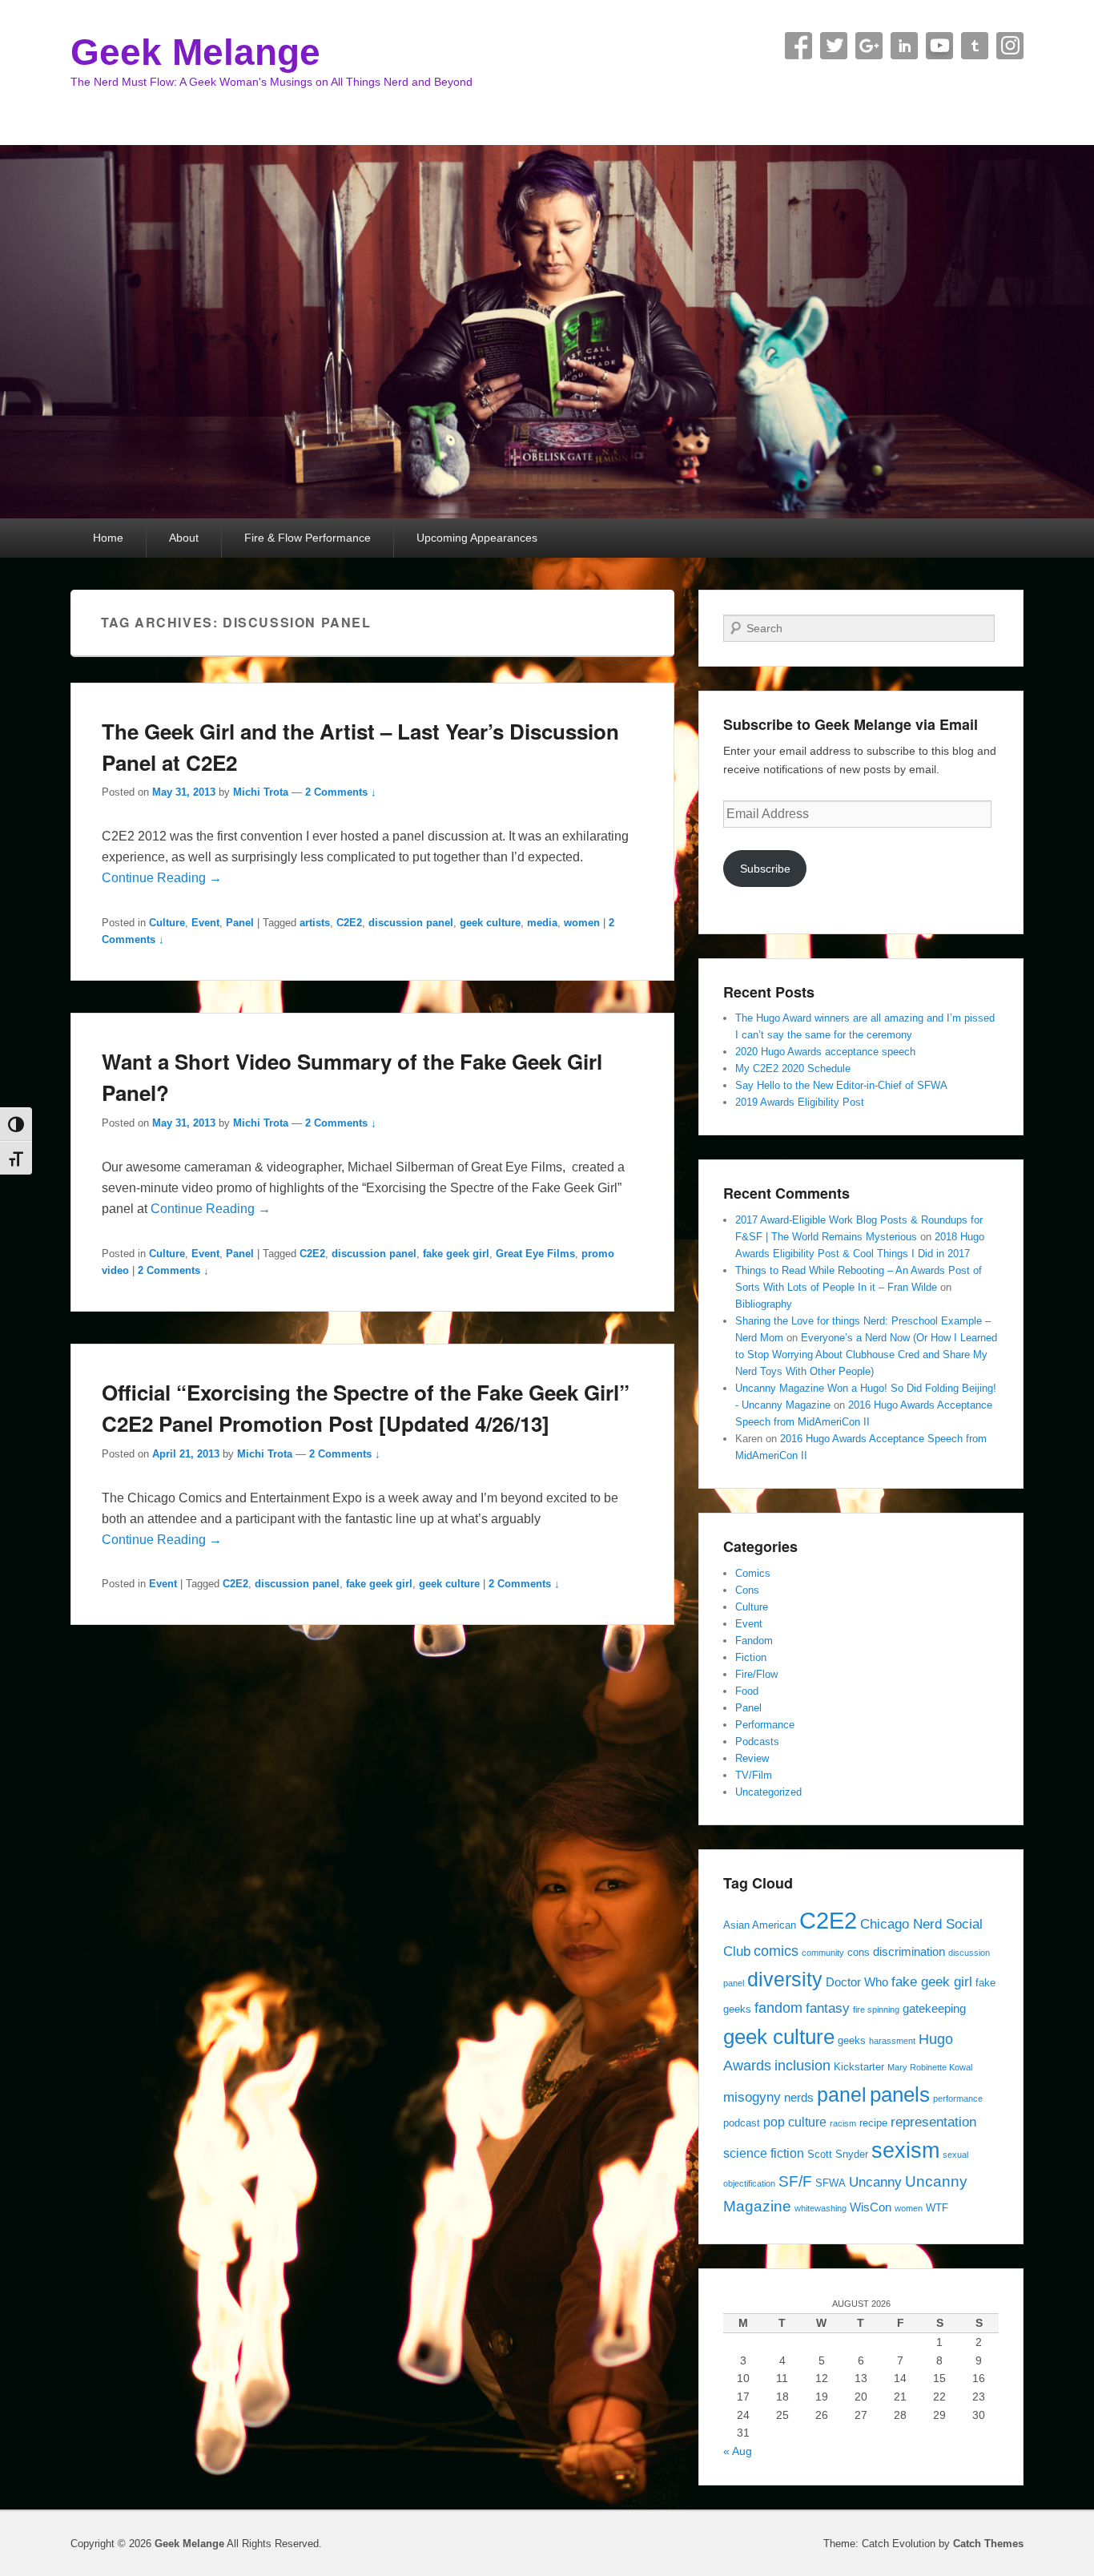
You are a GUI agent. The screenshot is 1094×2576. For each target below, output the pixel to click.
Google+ (869, 46)
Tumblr (975, 46)
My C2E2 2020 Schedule (793, 1068)
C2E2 (349, 923)
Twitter (834, 46)
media (542, 923)
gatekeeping (934, 2009)
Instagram (1010, 46)
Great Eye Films (535, 1254)
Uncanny (875, 2182)
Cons (747, 1590)
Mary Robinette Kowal (930, 2067)
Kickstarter (859, 2067)
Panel (240, 923)
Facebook (798, 46)
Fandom (754, 1641)
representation (933, 2122)
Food (747, 1691)
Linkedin (904, 46)
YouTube (939, 46)
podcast (742, 2123)
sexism (905, 2151)
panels (900, 2094)
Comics (753, 1573)
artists (315, 923)
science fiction (764, 2153)
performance (958, 2098)
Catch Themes (988, 2544)
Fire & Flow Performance (308, 538)
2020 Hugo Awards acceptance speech (825, 1052)
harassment (892, 2041)
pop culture (795, 2122)
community (823, 1953)
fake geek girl (456, 1254)
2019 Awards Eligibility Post (800, 1102)
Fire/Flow (756, 1674)
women (582, 923)
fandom (778, 2008)
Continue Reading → (162, 878)
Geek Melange (195, 52)
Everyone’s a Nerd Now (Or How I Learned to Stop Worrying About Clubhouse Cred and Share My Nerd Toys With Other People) (866, 1355)
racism (843, 2123)
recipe (873, 2123)
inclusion (802, 2065)
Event (205, 923)
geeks (852, 2040)
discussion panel (411, 923)
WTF (937, 2208)
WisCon (871, 2207)
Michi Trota (261, 792)
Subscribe (765, 869)
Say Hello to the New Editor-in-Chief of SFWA (841, 1085)
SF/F (795, 2181)
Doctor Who (857, 1982)
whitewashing (820, 2208)
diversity (785, 1979)
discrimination (909, 1952)
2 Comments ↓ (341, 792)
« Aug (738, 2451)
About (184, 538)
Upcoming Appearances (477, 538)
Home (108, 538)
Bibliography (764, 1304)
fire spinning (876, 2010)
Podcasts (757, 1742)
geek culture (490, 923)
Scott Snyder (838, 2154)
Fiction (751, 1657)
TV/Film (754, 1775)
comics (776, 1951)
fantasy (828, 2008)
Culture (167, 923)
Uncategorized (768, 1792)
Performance (765, 1725)
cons (859, 1952)
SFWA (831, 2183)
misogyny (752, 2097)
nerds (799, 2098)
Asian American (760, 1925)
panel (842, 2095)
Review (752, 1758)
